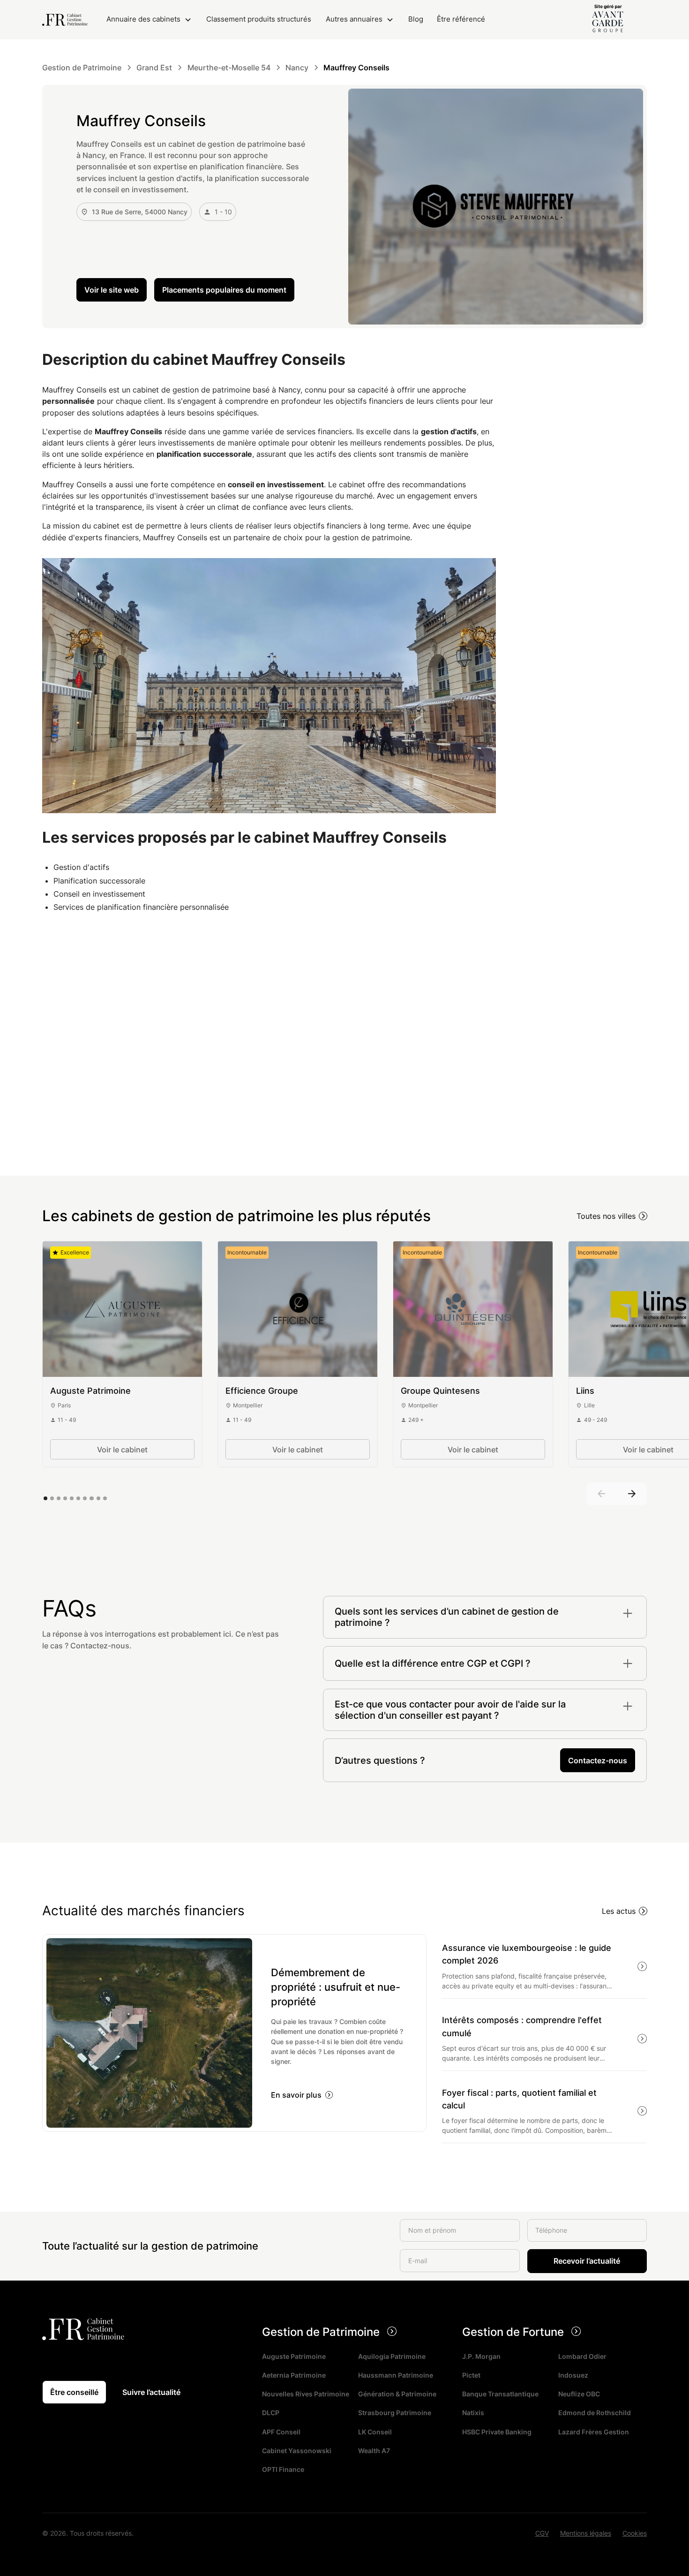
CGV (542, 2533)
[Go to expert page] (122, 1309)
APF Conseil (281, 2432)
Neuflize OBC (579, 2394)
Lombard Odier (582, 2356)
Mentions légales (586, 2533)
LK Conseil (375, 2432)
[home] (65, 20)
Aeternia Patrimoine (294, 2375)
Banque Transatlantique (500, 2394)
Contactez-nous (598, 1760)
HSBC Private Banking (497, 2432)
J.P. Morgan (481, 2356)
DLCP (271, 2413)
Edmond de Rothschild (595, 2413)
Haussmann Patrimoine (396, 2375)
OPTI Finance (283, 2469)
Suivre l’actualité (151, 2392)
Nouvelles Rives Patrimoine (306, 2394)
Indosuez (573, 2375)
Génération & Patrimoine (397, 2394)
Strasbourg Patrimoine (395, 2413)
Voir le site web (112, 290)
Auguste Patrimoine (294, 2356)
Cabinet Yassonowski (297, 2451)
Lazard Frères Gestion (594, 2432)
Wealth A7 (374, 2451)
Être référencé (461, 19)
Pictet (471, 2375)
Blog (416, 19)
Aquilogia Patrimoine (392, 2356)
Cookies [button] (635, 2533)
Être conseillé (74, 2392)
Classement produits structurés (259, 19)
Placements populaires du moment (224, 290)
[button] (149, 19)
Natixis (473, 2413)
